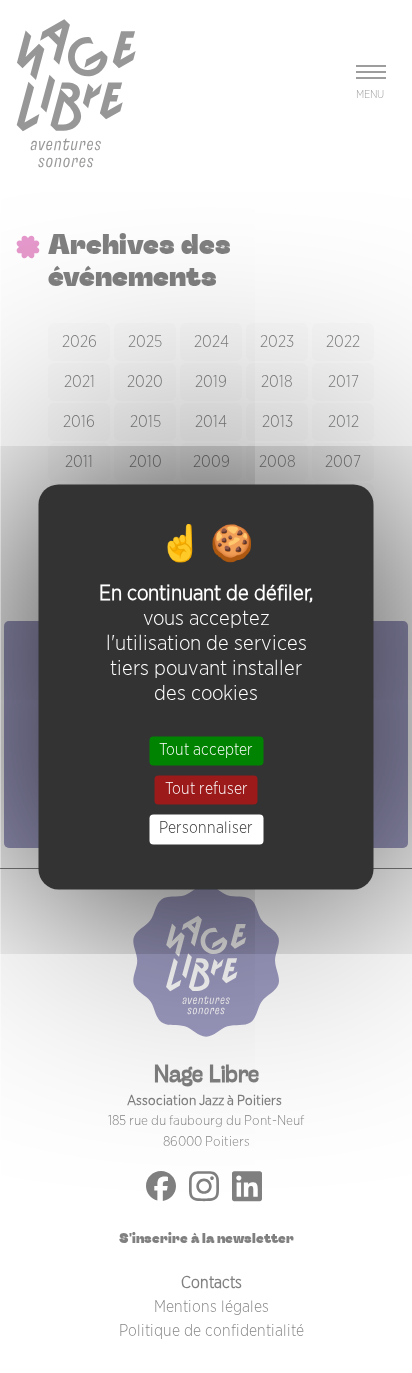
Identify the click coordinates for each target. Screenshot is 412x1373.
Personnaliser (206, 829)
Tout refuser (206, 790)
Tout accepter (206, 750)
